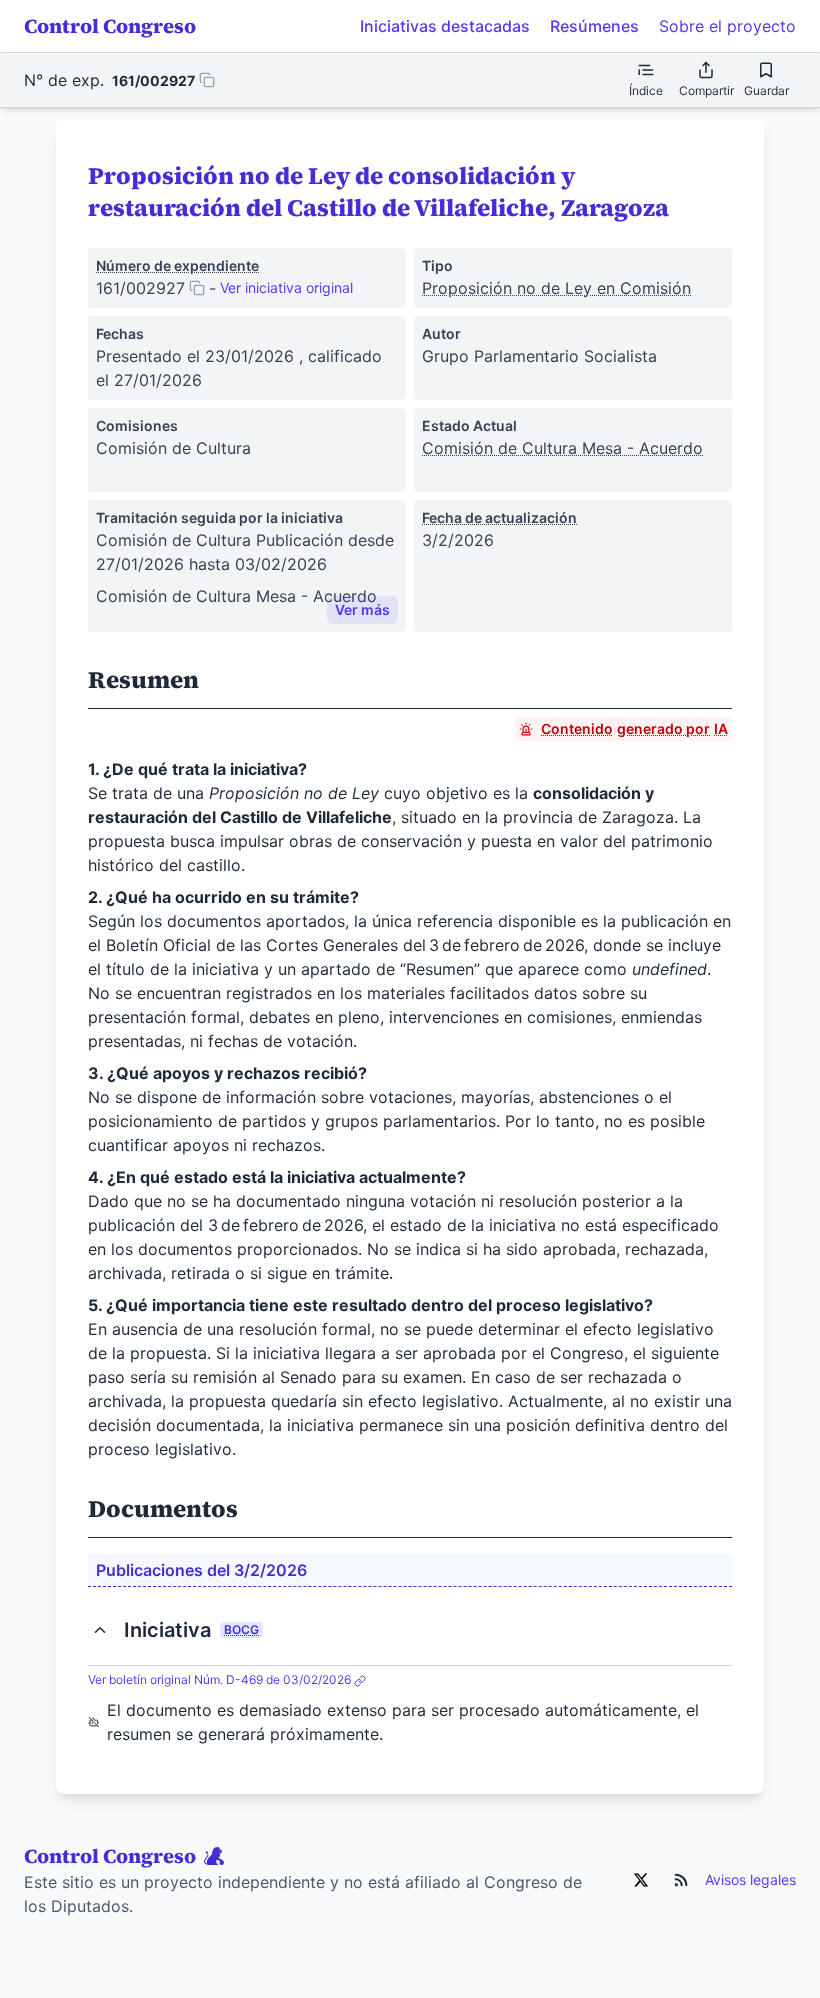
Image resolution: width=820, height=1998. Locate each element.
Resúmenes (594, 26)
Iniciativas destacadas (445, 26)
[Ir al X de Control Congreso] (641, 1880)
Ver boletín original (219, 1679)
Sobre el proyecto (727, 26)
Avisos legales (750, 1879)
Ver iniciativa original (286, 287)
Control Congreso (110, 26)
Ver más (362, 609)
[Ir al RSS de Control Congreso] (681, 1880)
